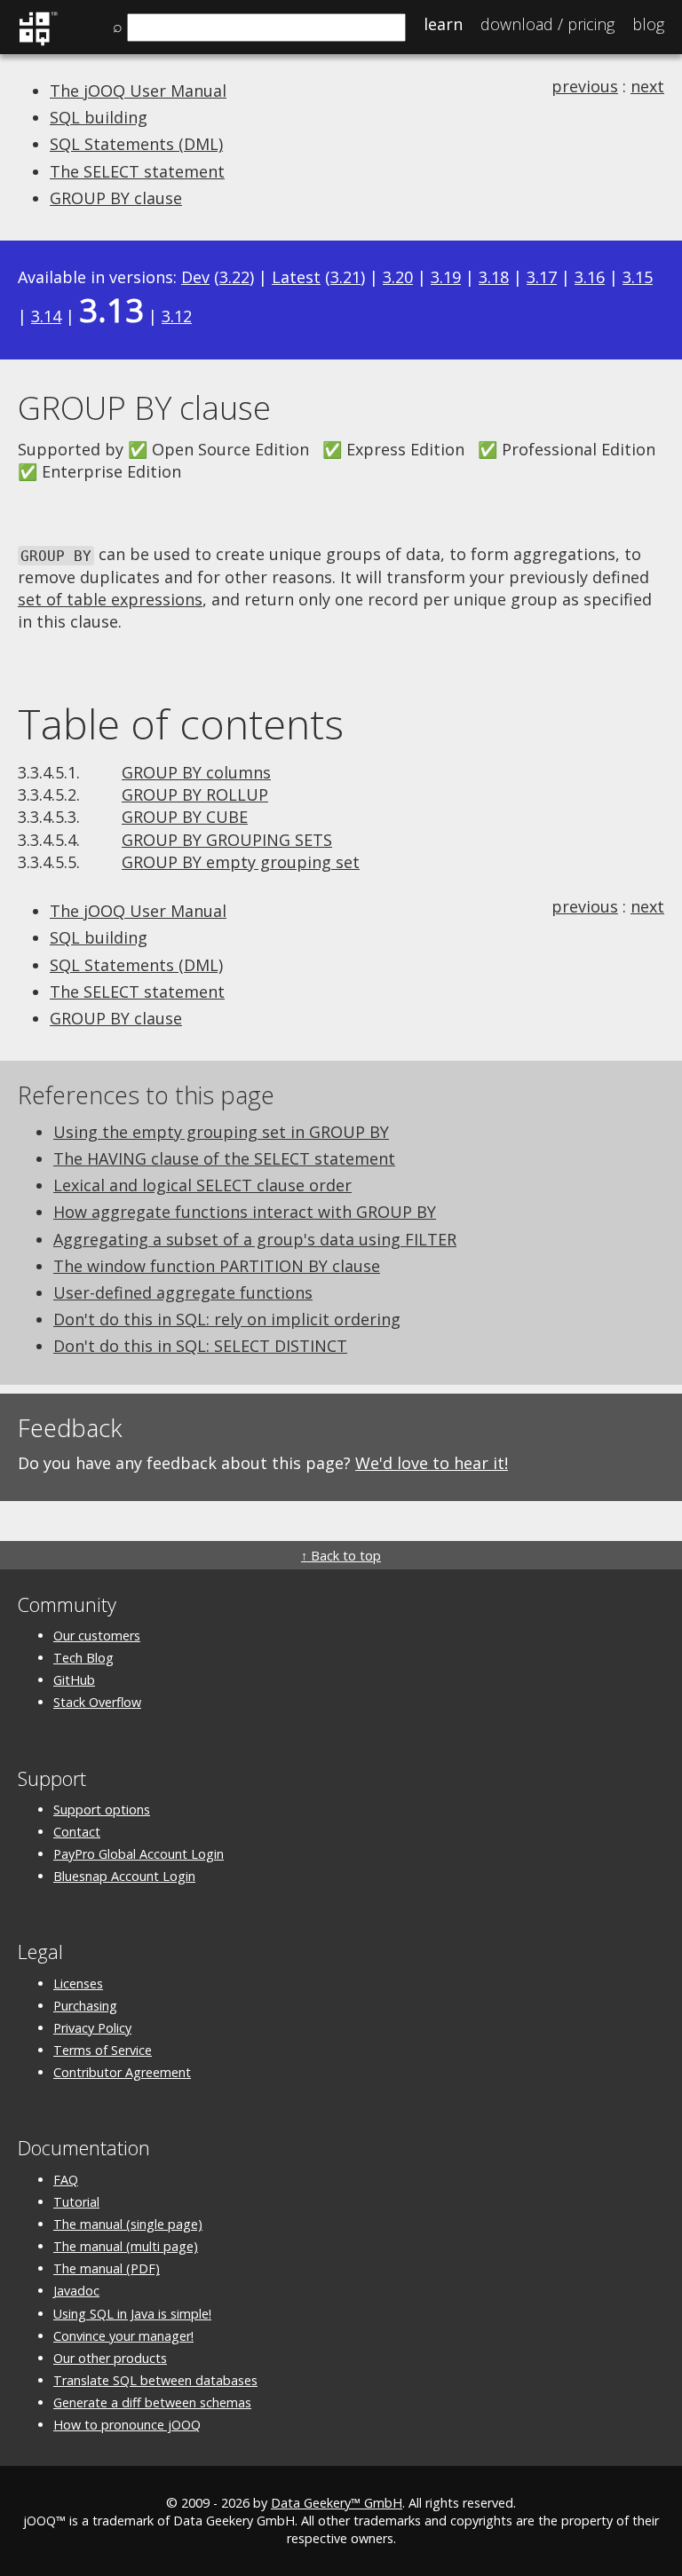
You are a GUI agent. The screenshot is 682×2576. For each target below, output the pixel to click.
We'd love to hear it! (432, 1463)
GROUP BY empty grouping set (241, 862)
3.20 (398, 277)
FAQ (66, 2180)
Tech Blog (83, 1658)
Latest (296, 277)
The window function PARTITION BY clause (217, 1266)
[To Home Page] (38, 43)
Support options (102, 1810)
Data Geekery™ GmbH (337, 2503)
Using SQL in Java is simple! (132, 2314)
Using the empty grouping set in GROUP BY (221, 1132)
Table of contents (181, 723)
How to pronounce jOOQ (127, 2425)
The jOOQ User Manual (138, 91)
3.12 (177, 316)
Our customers (97, 1636)
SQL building (99, 117)
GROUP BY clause (116, 198)
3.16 (590, 277)
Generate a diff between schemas (152, 2402)
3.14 (46, 316)
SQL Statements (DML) (136, 144)
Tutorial (76, 2202)
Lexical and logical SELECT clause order (202, 1185)
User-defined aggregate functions (183, 1292)
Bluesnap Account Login (124, 1876)
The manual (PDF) (107, 2268)
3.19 (446, 277)
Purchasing (85, 2006)
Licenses (78, 1983)
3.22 (234, 277)
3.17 (542, 277)
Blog (648, 24)
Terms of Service (103, 2050)
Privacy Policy (92, 2028)
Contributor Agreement (122, 2072)
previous (585, 86)
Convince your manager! (123, 2336)
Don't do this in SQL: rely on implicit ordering (227, 1319)
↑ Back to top (341, 1556)
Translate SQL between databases (155, 2380)
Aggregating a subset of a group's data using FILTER (255, 1239)
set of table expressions (110, 599)
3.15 (638, 277)
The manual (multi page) (126, 2246)
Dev (195, 277)
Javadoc (76, 2291)
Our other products (110, 2358)
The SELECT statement (137, 171)
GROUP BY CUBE (185, 817)
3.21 (345, 277)
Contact (77, 1832)
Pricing (547, 24)
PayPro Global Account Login (139, 1854)
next (647, 86)
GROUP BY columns (196, 772)
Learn (443, 24)
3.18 (494, 277)
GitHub (74, 1680)
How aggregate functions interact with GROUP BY (245, 1212)
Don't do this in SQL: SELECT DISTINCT (200, 1346)
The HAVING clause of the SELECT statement (224, 1158)
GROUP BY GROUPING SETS (227, 840)
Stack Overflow (97, 1702)
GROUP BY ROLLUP (195, 794)
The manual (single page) (128, 2224)
